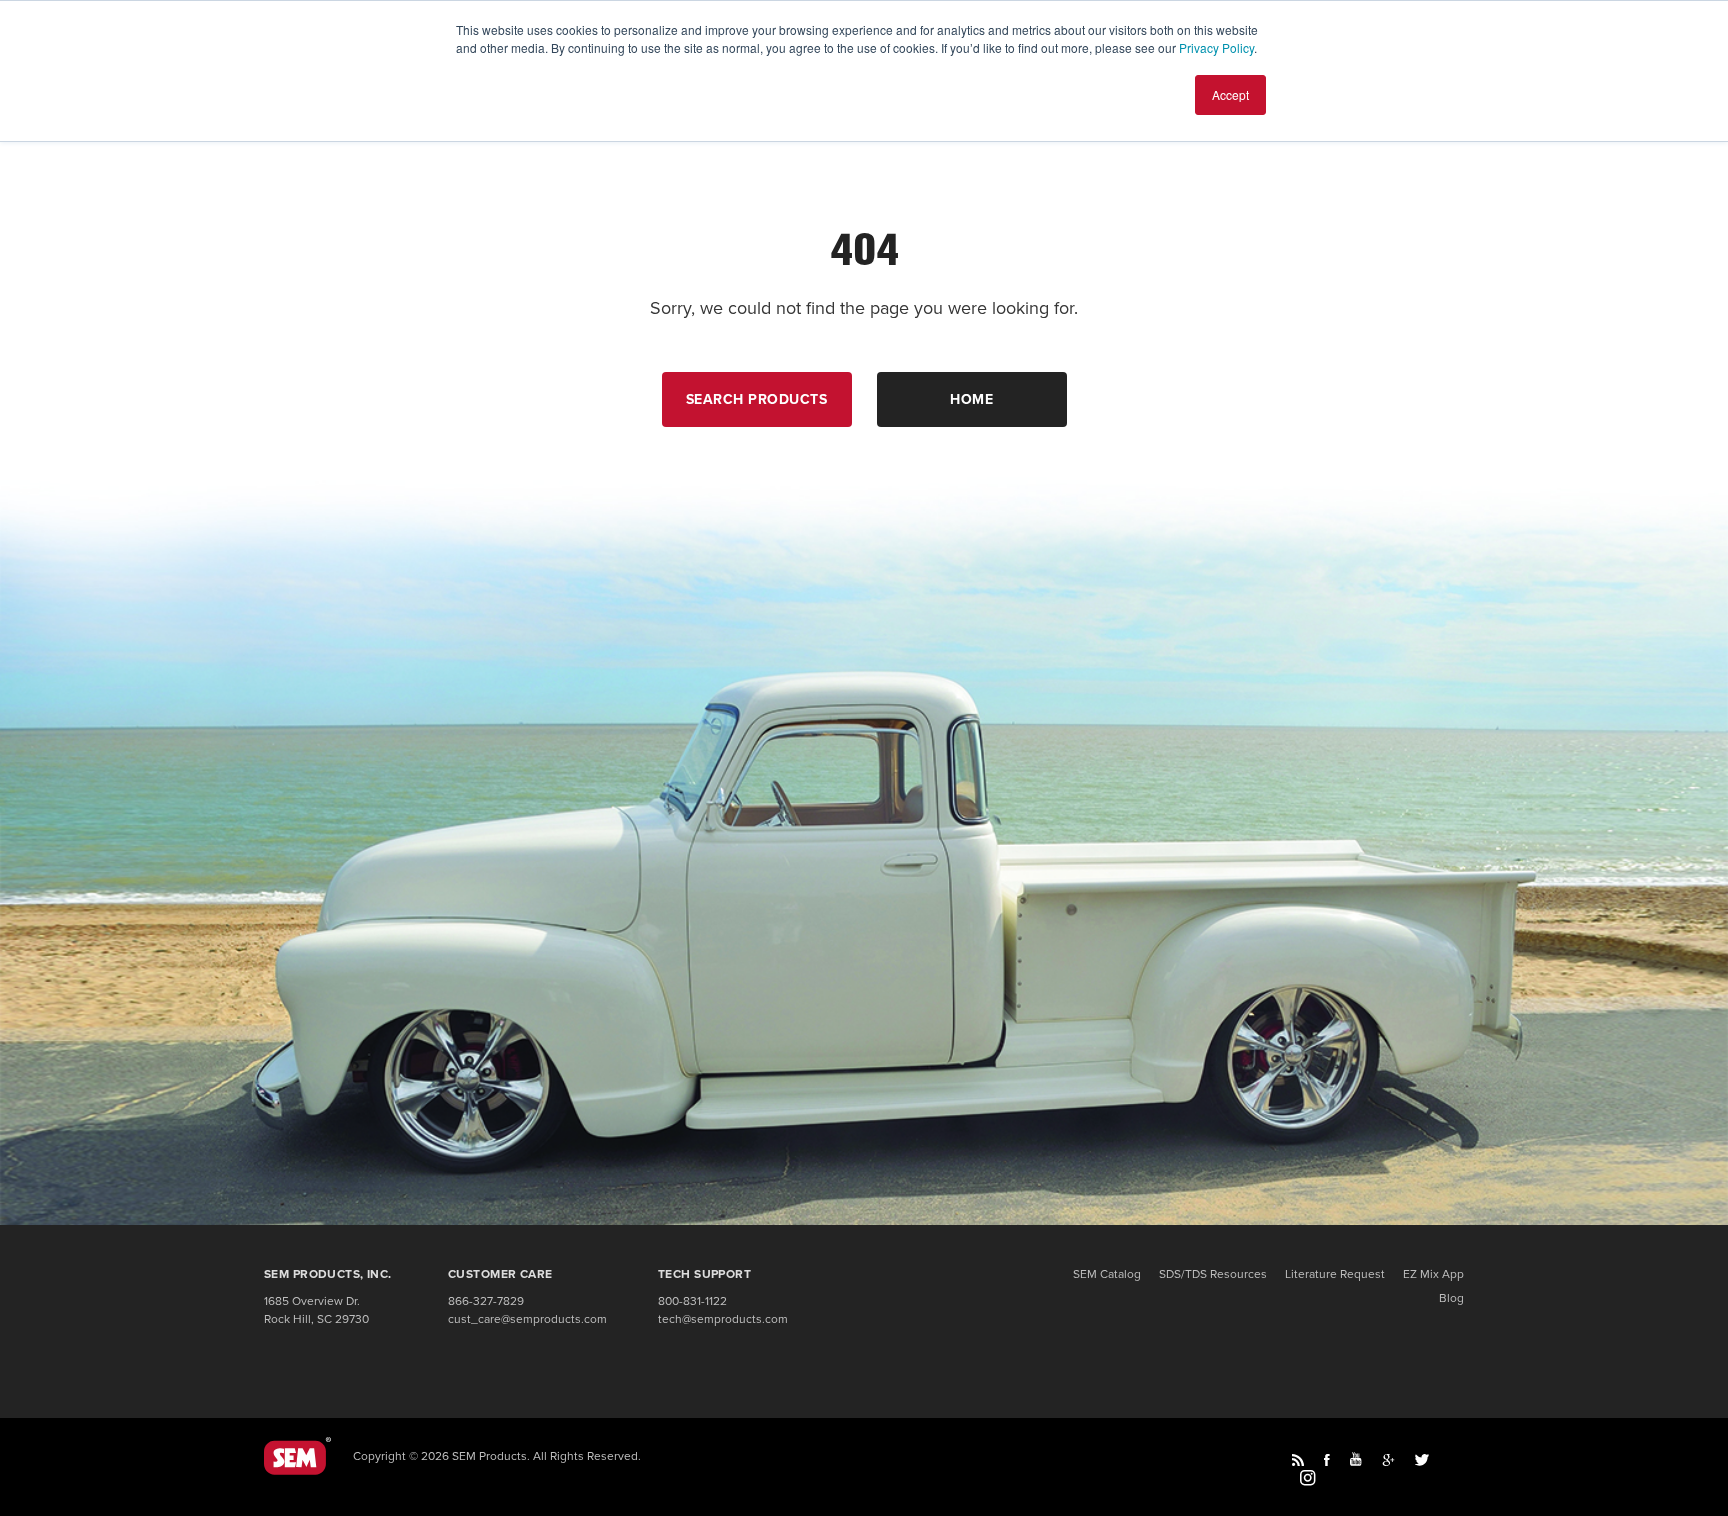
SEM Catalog (1107, 1274)
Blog (1451, 1298)
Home (971, 399)
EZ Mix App (1433, 1274)
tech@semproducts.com (723, 1319)
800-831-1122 (692, 1301)
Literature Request (1335, 1274)
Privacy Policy (1216, 47)
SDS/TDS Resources (1213, 1274)
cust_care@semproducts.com (527, 1319)
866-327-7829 (486, 1301)
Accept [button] (1230, 94)
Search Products (757, 399)
